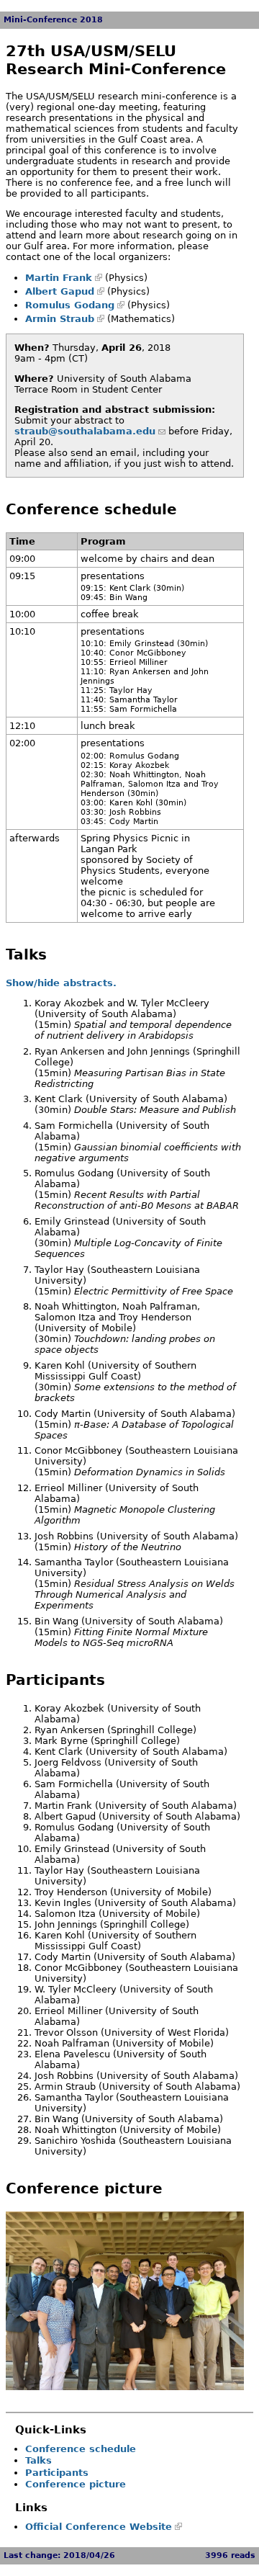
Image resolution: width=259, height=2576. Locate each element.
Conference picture (76, 2484)
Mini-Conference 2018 (53, 20)
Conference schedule (81, 2449)
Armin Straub (60, 319)
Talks (38, 2460)
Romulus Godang (70, 305)
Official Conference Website (99, 2527)
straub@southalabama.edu (85, 431)
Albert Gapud (60, 291)
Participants (57, 2473)
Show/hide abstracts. (61, 983)
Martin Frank (59, 278)
